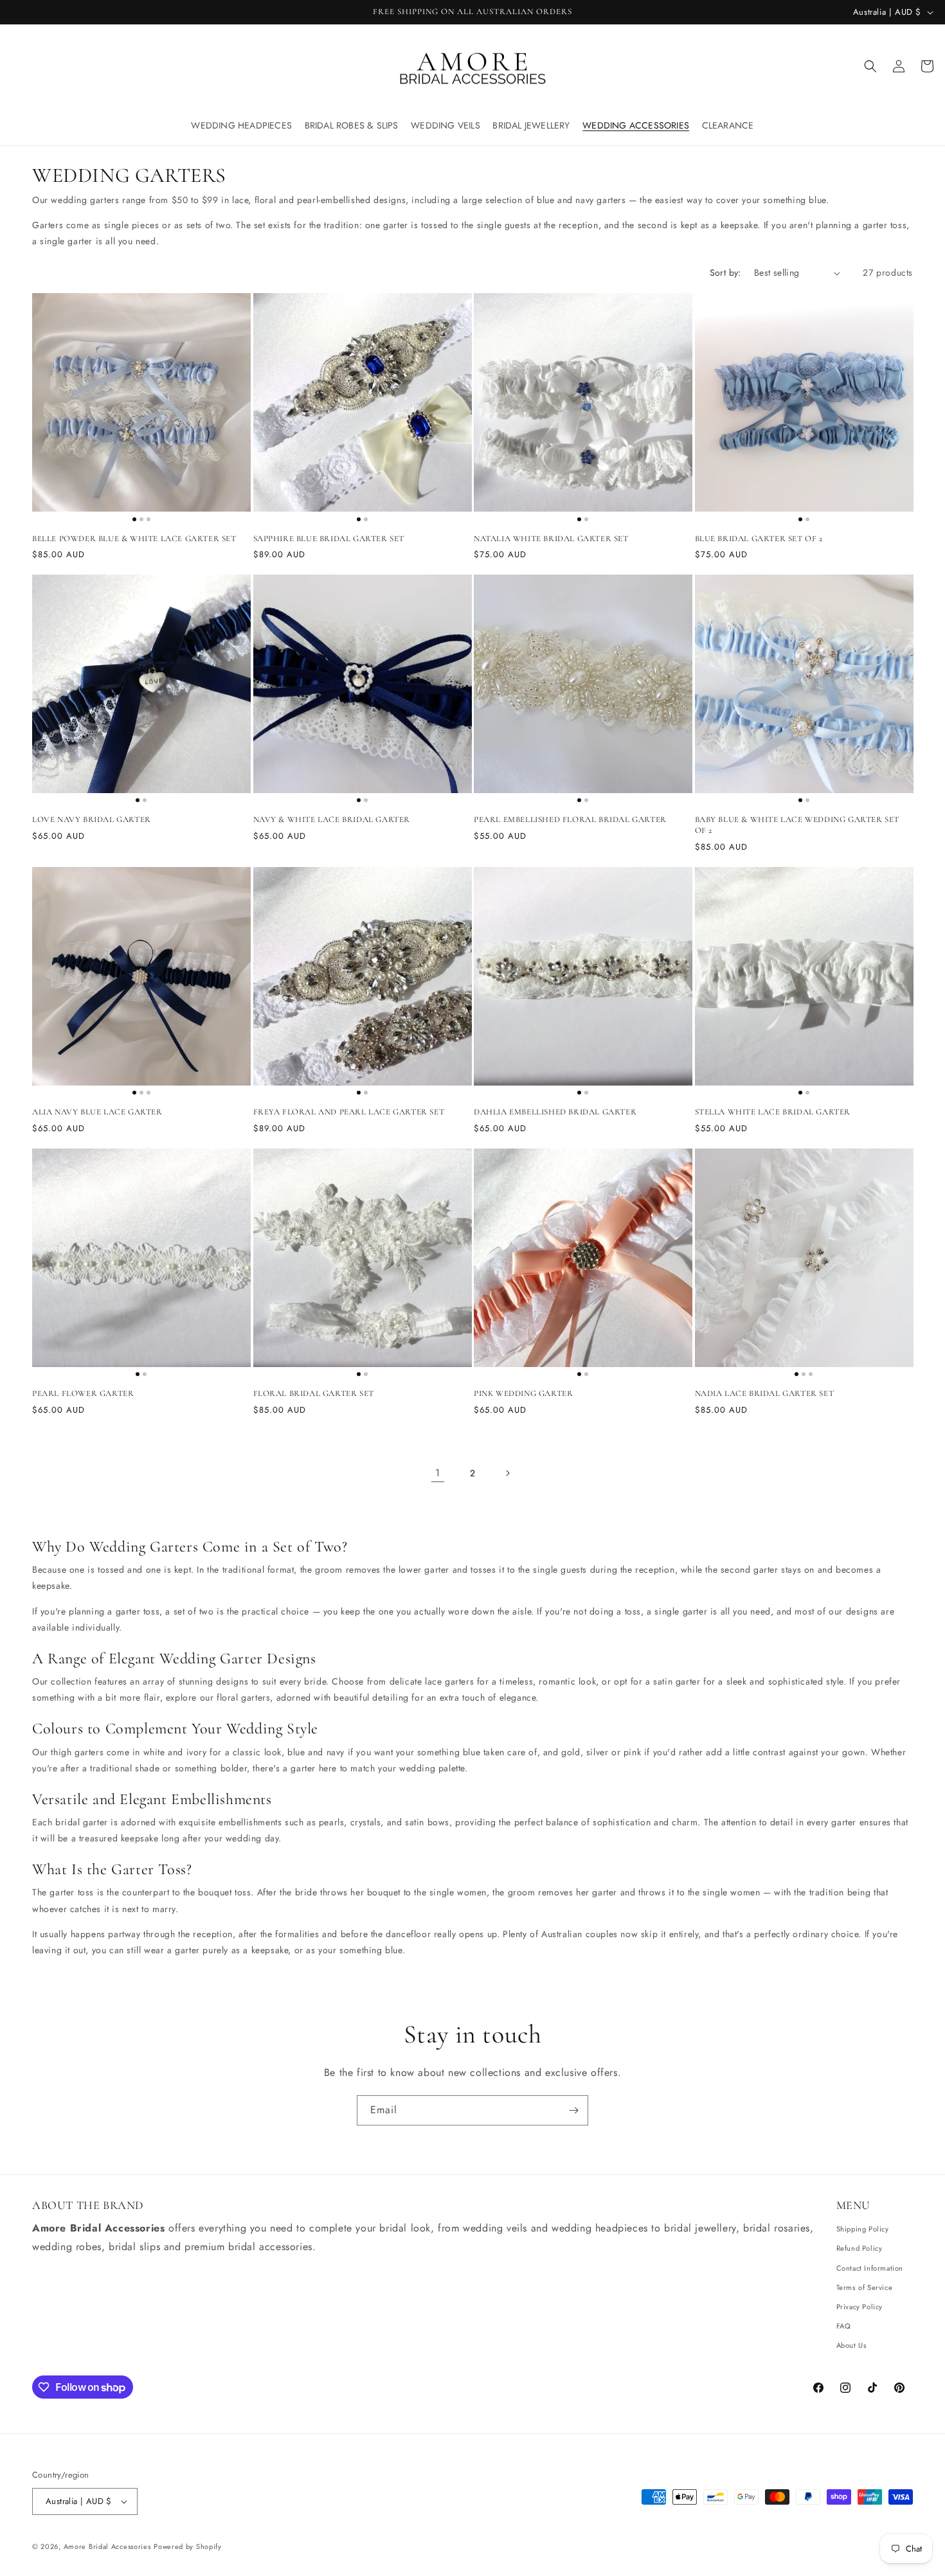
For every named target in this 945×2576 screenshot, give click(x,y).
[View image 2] (141, 519)
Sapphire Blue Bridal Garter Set (329, 539)
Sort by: (725, 273)
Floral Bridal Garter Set (314, 1394)
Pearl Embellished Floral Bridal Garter (570, 820)
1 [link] (438, 1473)
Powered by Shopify (188, 2546)
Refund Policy (860, 2248)
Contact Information (870, 2268)
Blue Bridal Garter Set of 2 (759, 539)
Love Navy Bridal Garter (92, 820)
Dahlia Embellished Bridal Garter (555, 1113)
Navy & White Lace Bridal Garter (332, 820)
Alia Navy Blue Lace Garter (97, 1113)
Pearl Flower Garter (83, 1394)
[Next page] (507, 1474)
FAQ (844, 2326)
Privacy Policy (860, 2307)
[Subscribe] (573, 2110)
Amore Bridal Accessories (107, 2546)
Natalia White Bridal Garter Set (551, 539)
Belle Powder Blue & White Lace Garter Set (134, 539)
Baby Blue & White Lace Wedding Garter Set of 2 (797, 826)
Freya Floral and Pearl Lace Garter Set (349, 1113)
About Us (852, 2345)
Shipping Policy (863, 2229)
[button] (242, 125)
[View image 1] (134, 519)
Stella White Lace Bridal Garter (773, 1113)
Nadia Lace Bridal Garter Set (765, 1394)
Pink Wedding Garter (523, 1394)
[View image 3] (148, 519)
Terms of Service (865, 2287)
